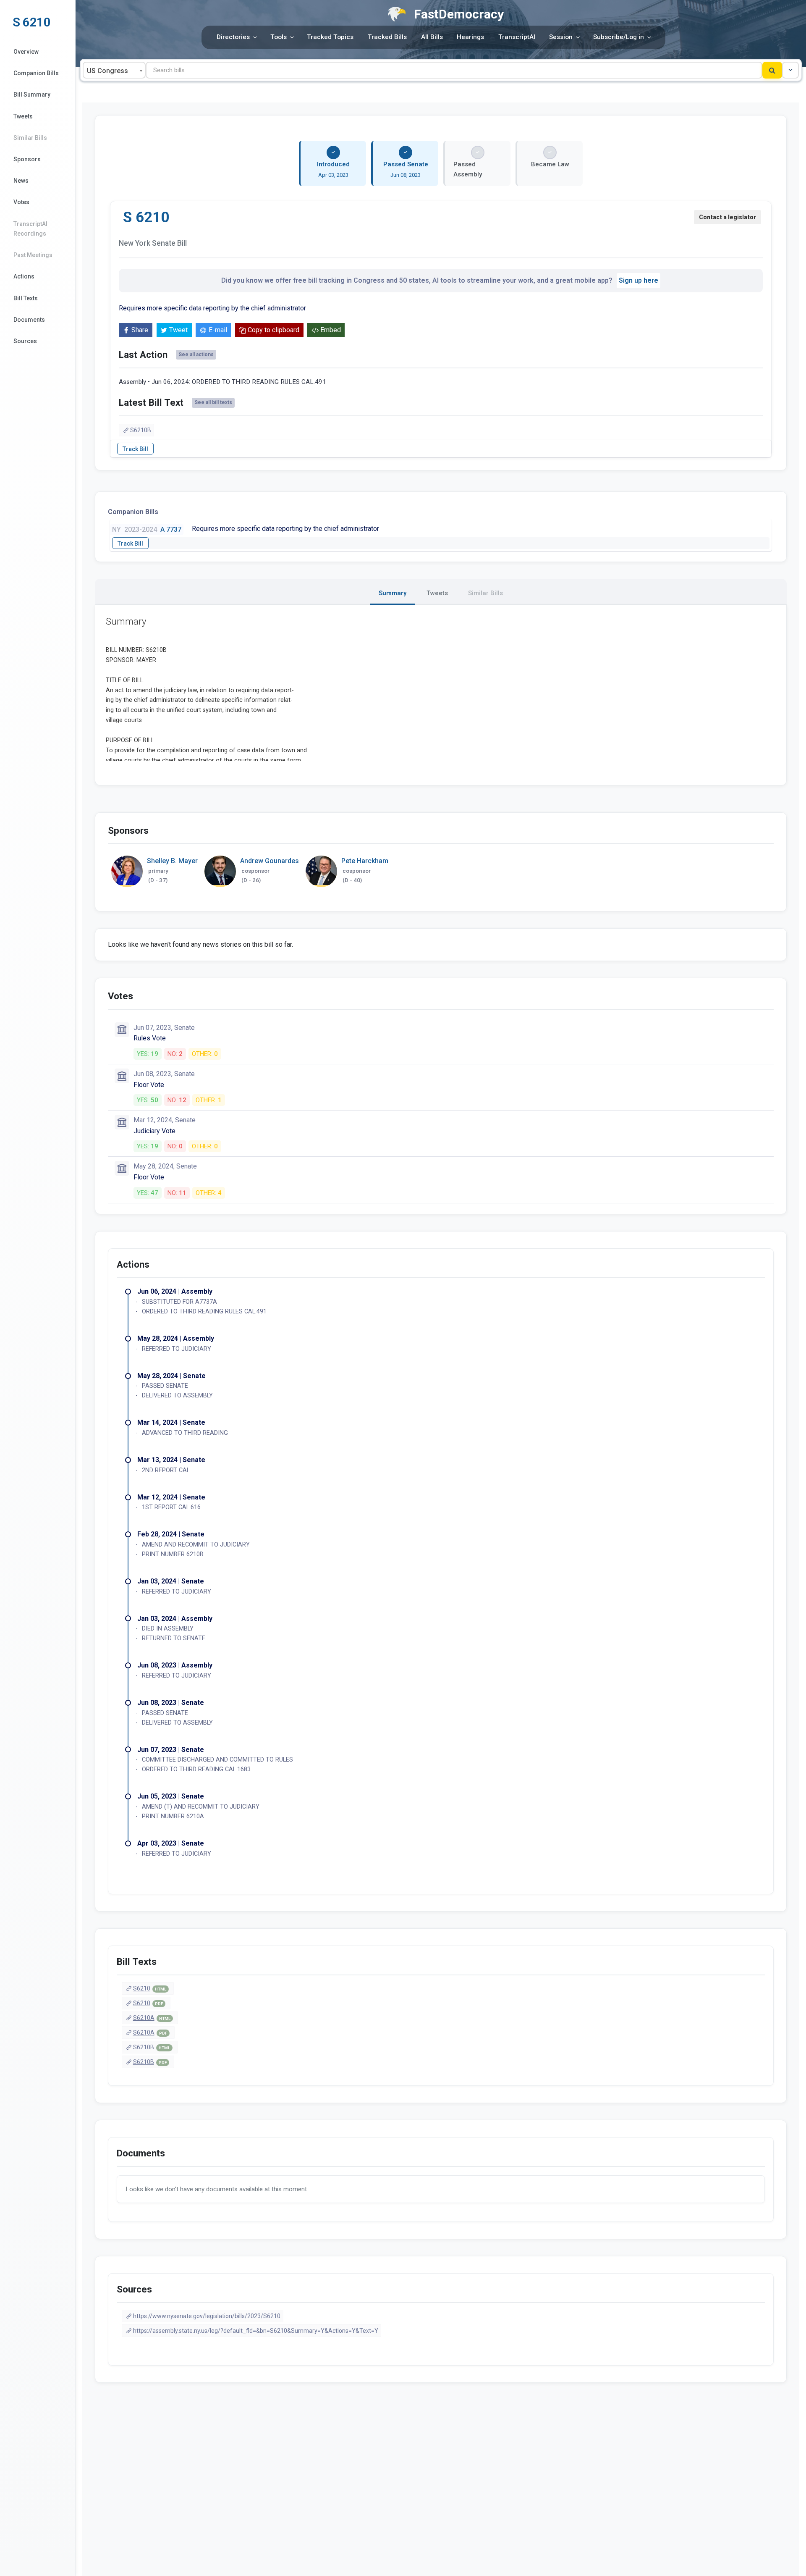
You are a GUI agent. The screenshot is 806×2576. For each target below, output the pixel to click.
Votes (21, 202)
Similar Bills (30, 138)
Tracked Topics (330, 37)
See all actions (196, 354)
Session (561, 37)
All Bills (432, 37)
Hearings (470, 37)
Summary (393, 593)
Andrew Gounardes (270, 861)
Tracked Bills (387, 37)
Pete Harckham (365, 861)
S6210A (152, 2018)
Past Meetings (33, 255)
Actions (24, 276)
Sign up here (639, 280)
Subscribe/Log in (619, 37)
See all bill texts (213, 402)
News (21, 181)
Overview (26, 52)
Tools (279, 37)
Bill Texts (26, 298)
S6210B (141, 430)
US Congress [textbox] (107, 71)
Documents (29, 320)
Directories (233, 37)
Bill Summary (32, 95)
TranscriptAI (517, 37)
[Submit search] (772, 70)
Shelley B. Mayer (172, 861)
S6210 (150, 1988)
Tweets (23, 116)
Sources (25, 341)
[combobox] (114, 70)
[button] (790, 70)
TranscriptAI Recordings (30, 229)
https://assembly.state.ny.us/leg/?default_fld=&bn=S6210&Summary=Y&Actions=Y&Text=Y (256, 2331)
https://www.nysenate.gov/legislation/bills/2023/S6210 (207, 2316)
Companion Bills (36, 73)
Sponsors (27, 159)
